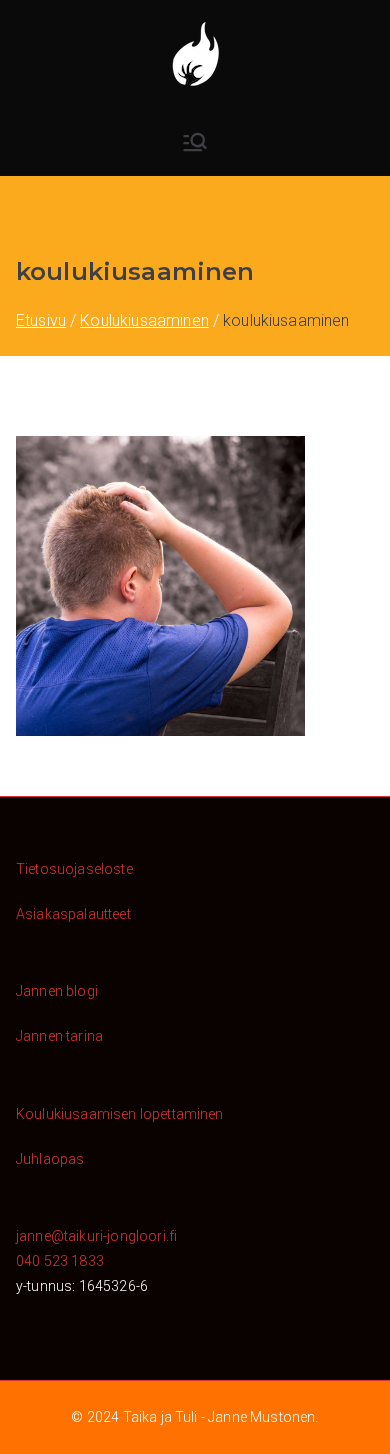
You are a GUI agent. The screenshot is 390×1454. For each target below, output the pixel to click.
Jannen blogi (57, 991)
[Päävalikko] (195, 142)
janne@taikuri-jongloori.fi (96, 1236)
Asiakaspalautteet (73, 914)
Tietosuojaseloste (74, 869)
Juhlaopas (50, 1159)
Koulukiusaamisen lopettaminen (120, 1114)
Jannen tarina (59, 1036)
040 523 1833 (60, 1261)
